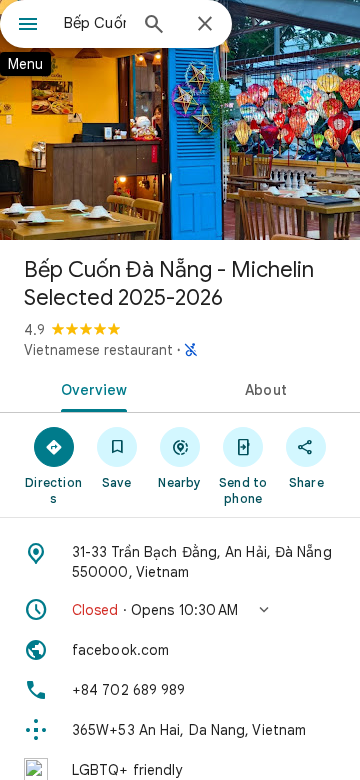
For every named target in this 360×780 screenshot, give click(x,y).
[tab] (90, 388)
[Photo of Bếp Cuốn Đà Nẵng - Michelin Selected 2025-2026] (180, 120)
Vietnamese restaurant (98, 350)
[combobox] (95, 23)
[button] (180, 610)
